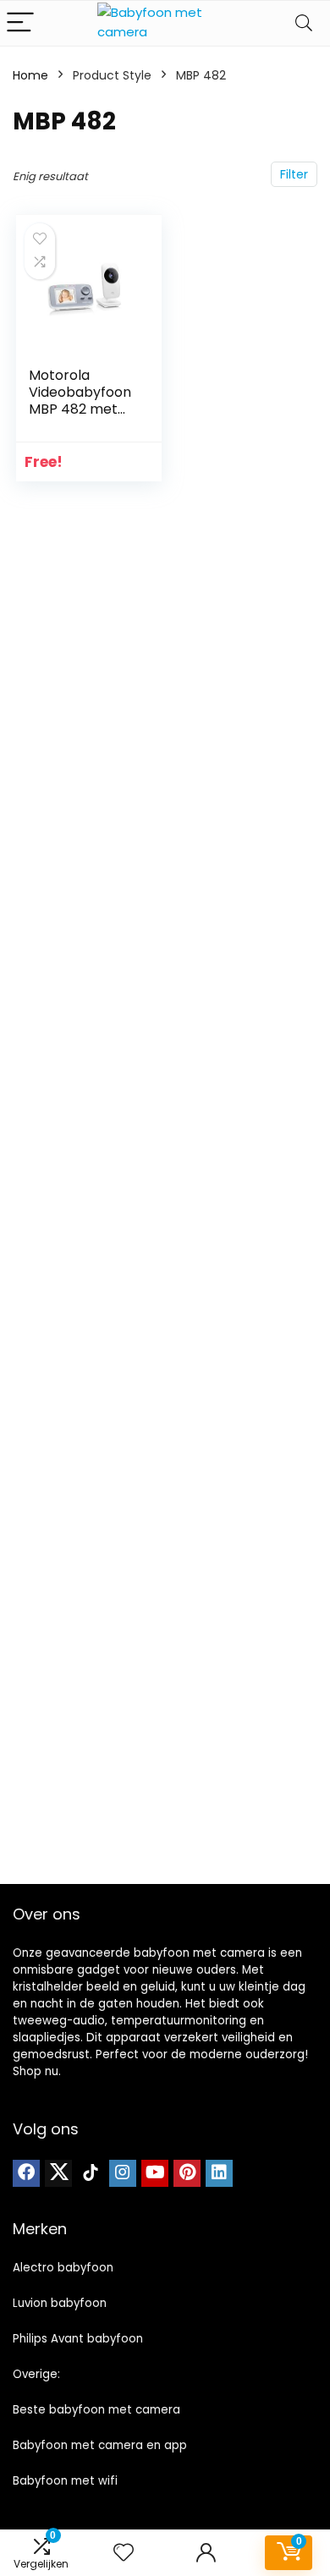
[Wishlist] (124, 2553)
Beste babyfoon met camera (96, 2410)
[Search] (304, 23)
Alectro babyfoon (63, 2268)
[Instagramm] (123, 2173)
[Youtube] (155, 2173)
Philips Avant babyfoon (78, 2339)
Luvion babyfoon (60, 2303)
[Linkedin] (219, 2173)
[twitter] (58, 2173)
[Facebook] (26, 2173)
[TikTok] (91, 2173)
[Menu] (20, 23)
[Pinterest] (187, 2173)
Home (30, 75)
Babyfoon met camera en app (100, 2445)
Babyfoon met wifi (65, 2481)
